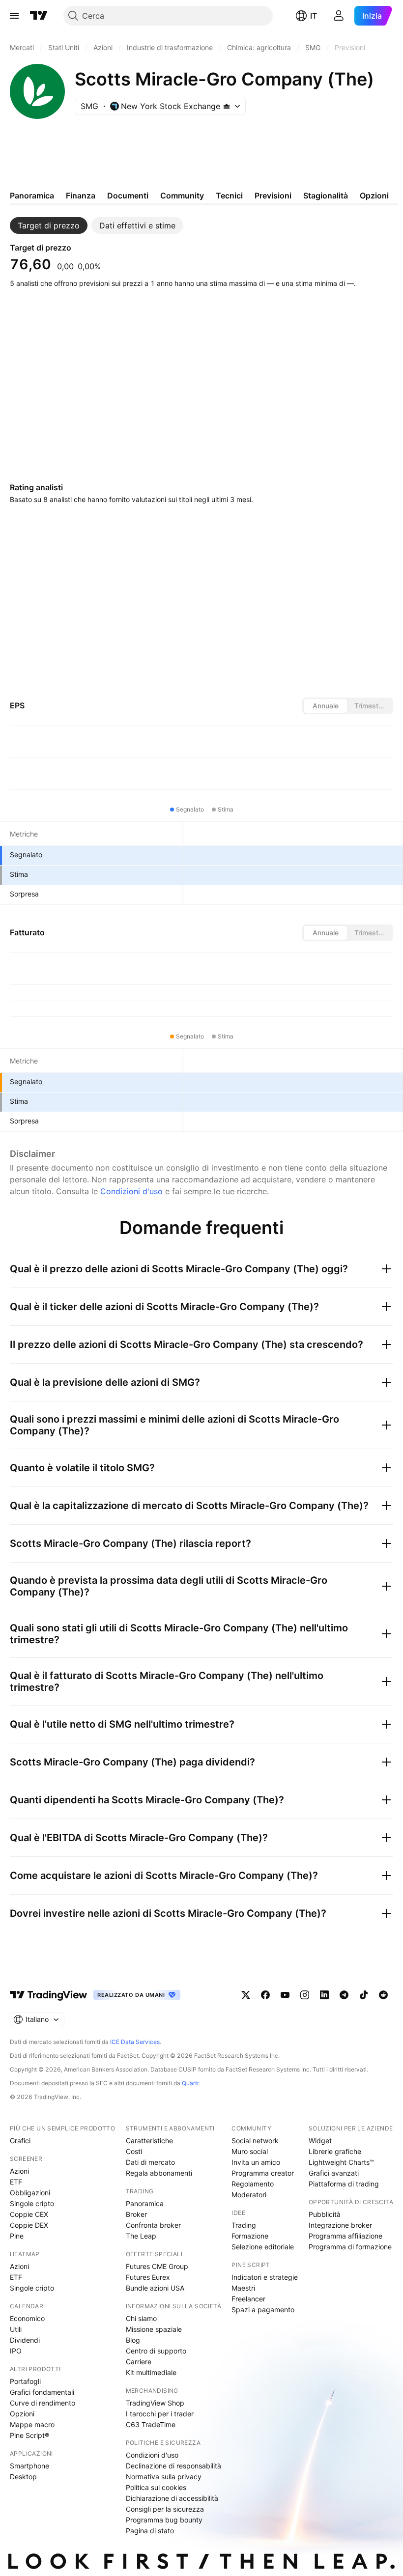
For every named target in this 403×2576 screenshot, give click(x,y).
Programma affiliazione (345, 2236)
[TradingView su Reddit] (383, 1995)
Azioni (19, 2171)
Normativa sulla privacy (164, 2477)
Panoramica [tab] (32, 196)
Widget (320, 2141)
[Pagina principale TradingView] (39, 16)
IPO (16, 2351)
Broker (136, 2214)
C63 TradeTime (151, 2424)
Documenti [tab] (128, 196)
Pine (17, 2236)
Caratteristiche (149, 2141)
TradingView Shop (155, 2403)
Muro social (250, 2151)
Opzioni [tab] (374, 196)
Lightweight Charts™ (341, 2162)
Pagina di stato (150, 2531)
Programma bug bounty (164, 2520)
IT (314, 16)
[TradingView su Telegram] (344, 1995)
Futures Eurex (148, 2277)
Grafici (20, 2141)
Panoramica (145, 2203)
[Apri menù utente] (339, 16)
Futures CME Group (157, 2266)
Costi (134, 2151)
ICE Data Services (135, 2042)
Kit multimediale (151, 2372)
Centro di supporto (156, 2351)
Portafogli (25, 2381)
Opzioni (22, 2414)
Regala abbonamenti (159, 2173)
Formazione (250, 2236)
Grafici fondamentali (42, 2392)
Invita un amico (256, 2162)
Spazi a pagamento (263, 2310)
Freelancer (248, 2299)
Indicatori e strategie (265, 2277)
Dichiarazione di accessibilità (172, 2498)
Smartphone (29, 2466)
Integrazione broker (340, 2225)
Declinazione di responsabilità (173, 2466)
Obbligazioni (30, 2193)
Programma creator (263, 2173)
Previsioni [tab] (273, 196)
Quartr (190, 2083)
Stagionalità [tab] (326, 196)
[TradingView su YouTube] (285, 1995)
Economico (27, 2318)
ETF (16, 2182)
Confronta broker (153, 2225)
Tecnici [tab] (229, 196)
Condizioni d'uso (131, 1191)
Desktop (23, 2477)
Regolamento (253, 2184)
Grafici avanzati (334, 2173)
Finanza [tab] (81, 196)
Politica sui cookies (156, 2487)
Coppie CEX (29, 2214)
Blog (133, 2340)
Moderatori (249, 2195)
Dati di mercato (150, 2162)
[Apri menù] (14, 16)
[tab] (49, 225)
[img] (227, 106)
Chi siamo (141, 2318)
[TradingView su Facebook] (265, 1995)
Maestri (243, 2288)
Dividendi (25, 2340)
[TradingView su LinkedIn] (324, 1995)
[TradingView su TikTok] (364, 1995)
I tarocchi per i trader (160, 2414)
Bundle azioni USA (155, 2288)
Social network (255, 2141)
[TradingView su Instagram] (305, 1995)
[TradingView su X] (246, 1995)
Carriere (139, 2362)
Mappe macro (32, 2424)
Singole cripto (32, 2203)
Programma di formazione (350, 2247)
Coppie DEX (29, 2225)
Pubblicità (325, 2214)
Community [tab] (182, 196)
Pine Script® (29, 2435)
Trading (244, 2225)
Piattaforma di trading (344, 2184)
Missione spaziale (154, 2329)
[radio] (325, 706)
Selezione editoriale (263, 2247)
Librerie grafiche (335, 2151)
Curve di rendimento (43, 2403)
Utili (16, 2329)
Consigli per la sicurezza (165, 2509)
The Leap (141, 2236)
